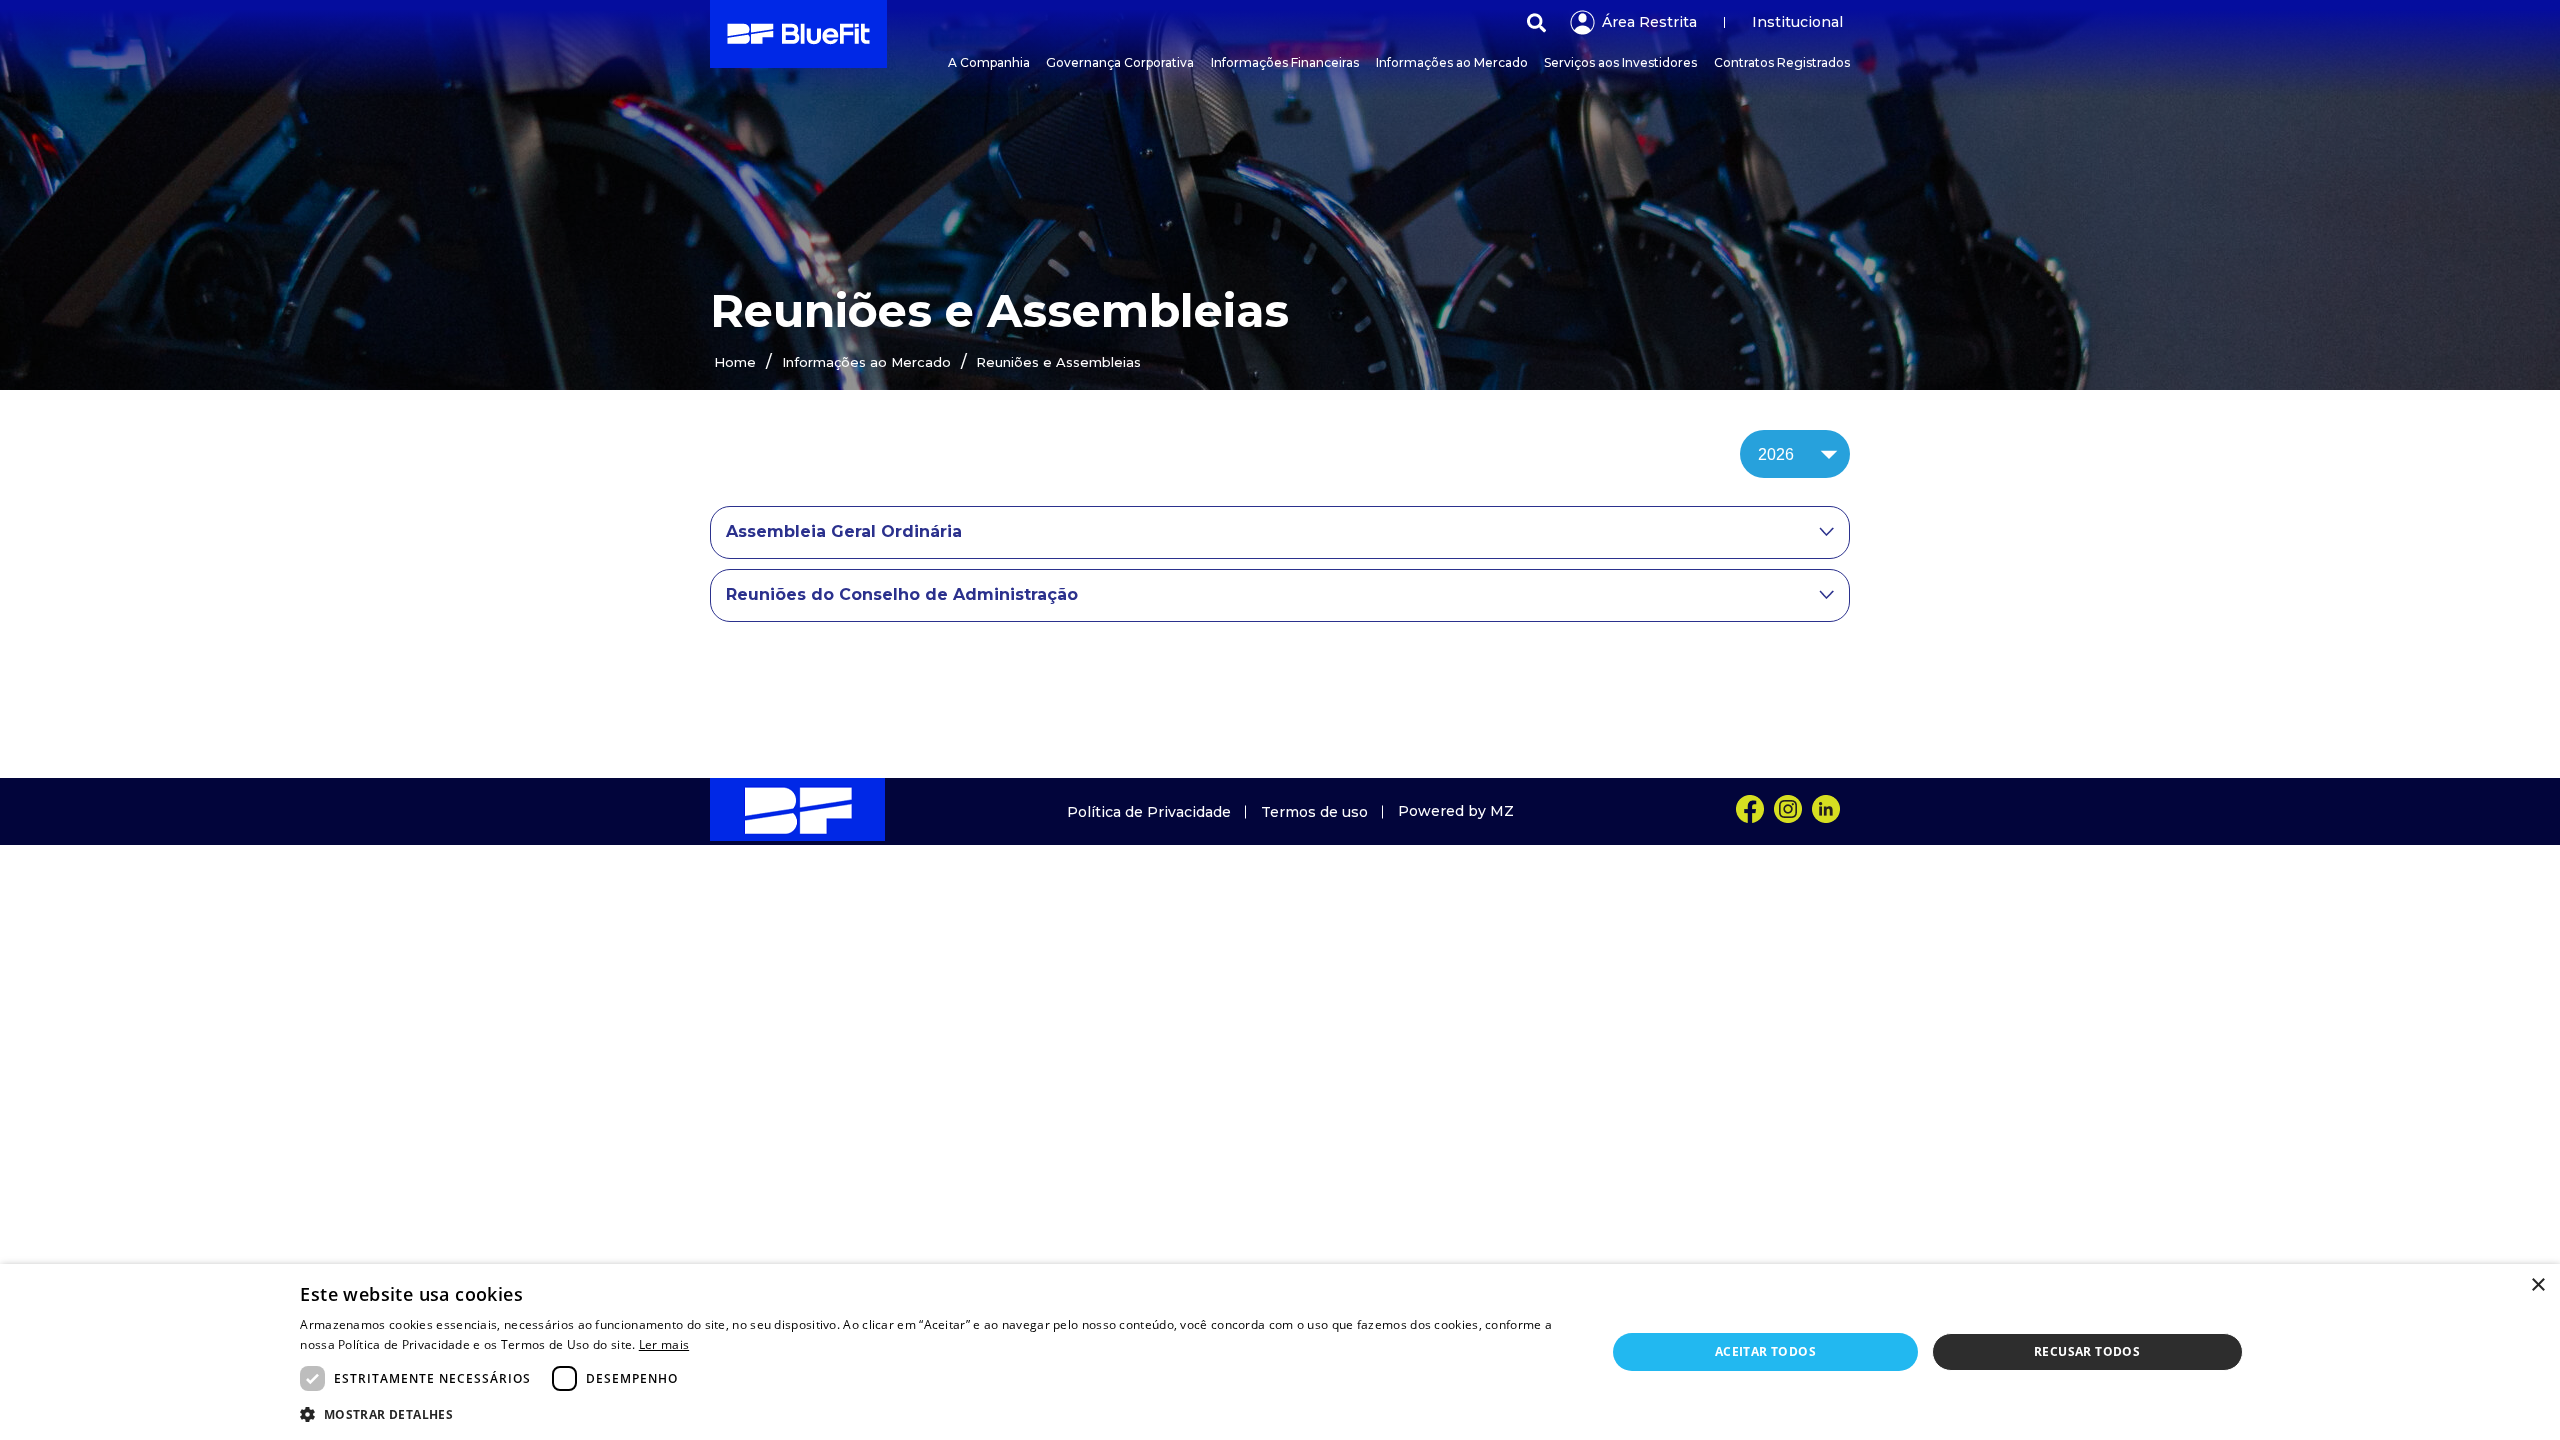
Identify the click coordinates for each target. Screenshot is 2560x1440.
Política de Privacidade (1149, 812)
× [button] (2537, 1285)
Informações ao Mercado (866, 362)
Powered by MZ (1456, 811)
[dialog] (1280, 1352)
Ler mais (664, 1344)
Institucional (1797, 22)
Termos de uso (1314, 812)
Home (735, 362)
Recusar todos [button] (2087, 1351)
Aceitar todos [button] (1765, 1351)
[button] (933, 1413)
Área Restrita (1649, 22)
